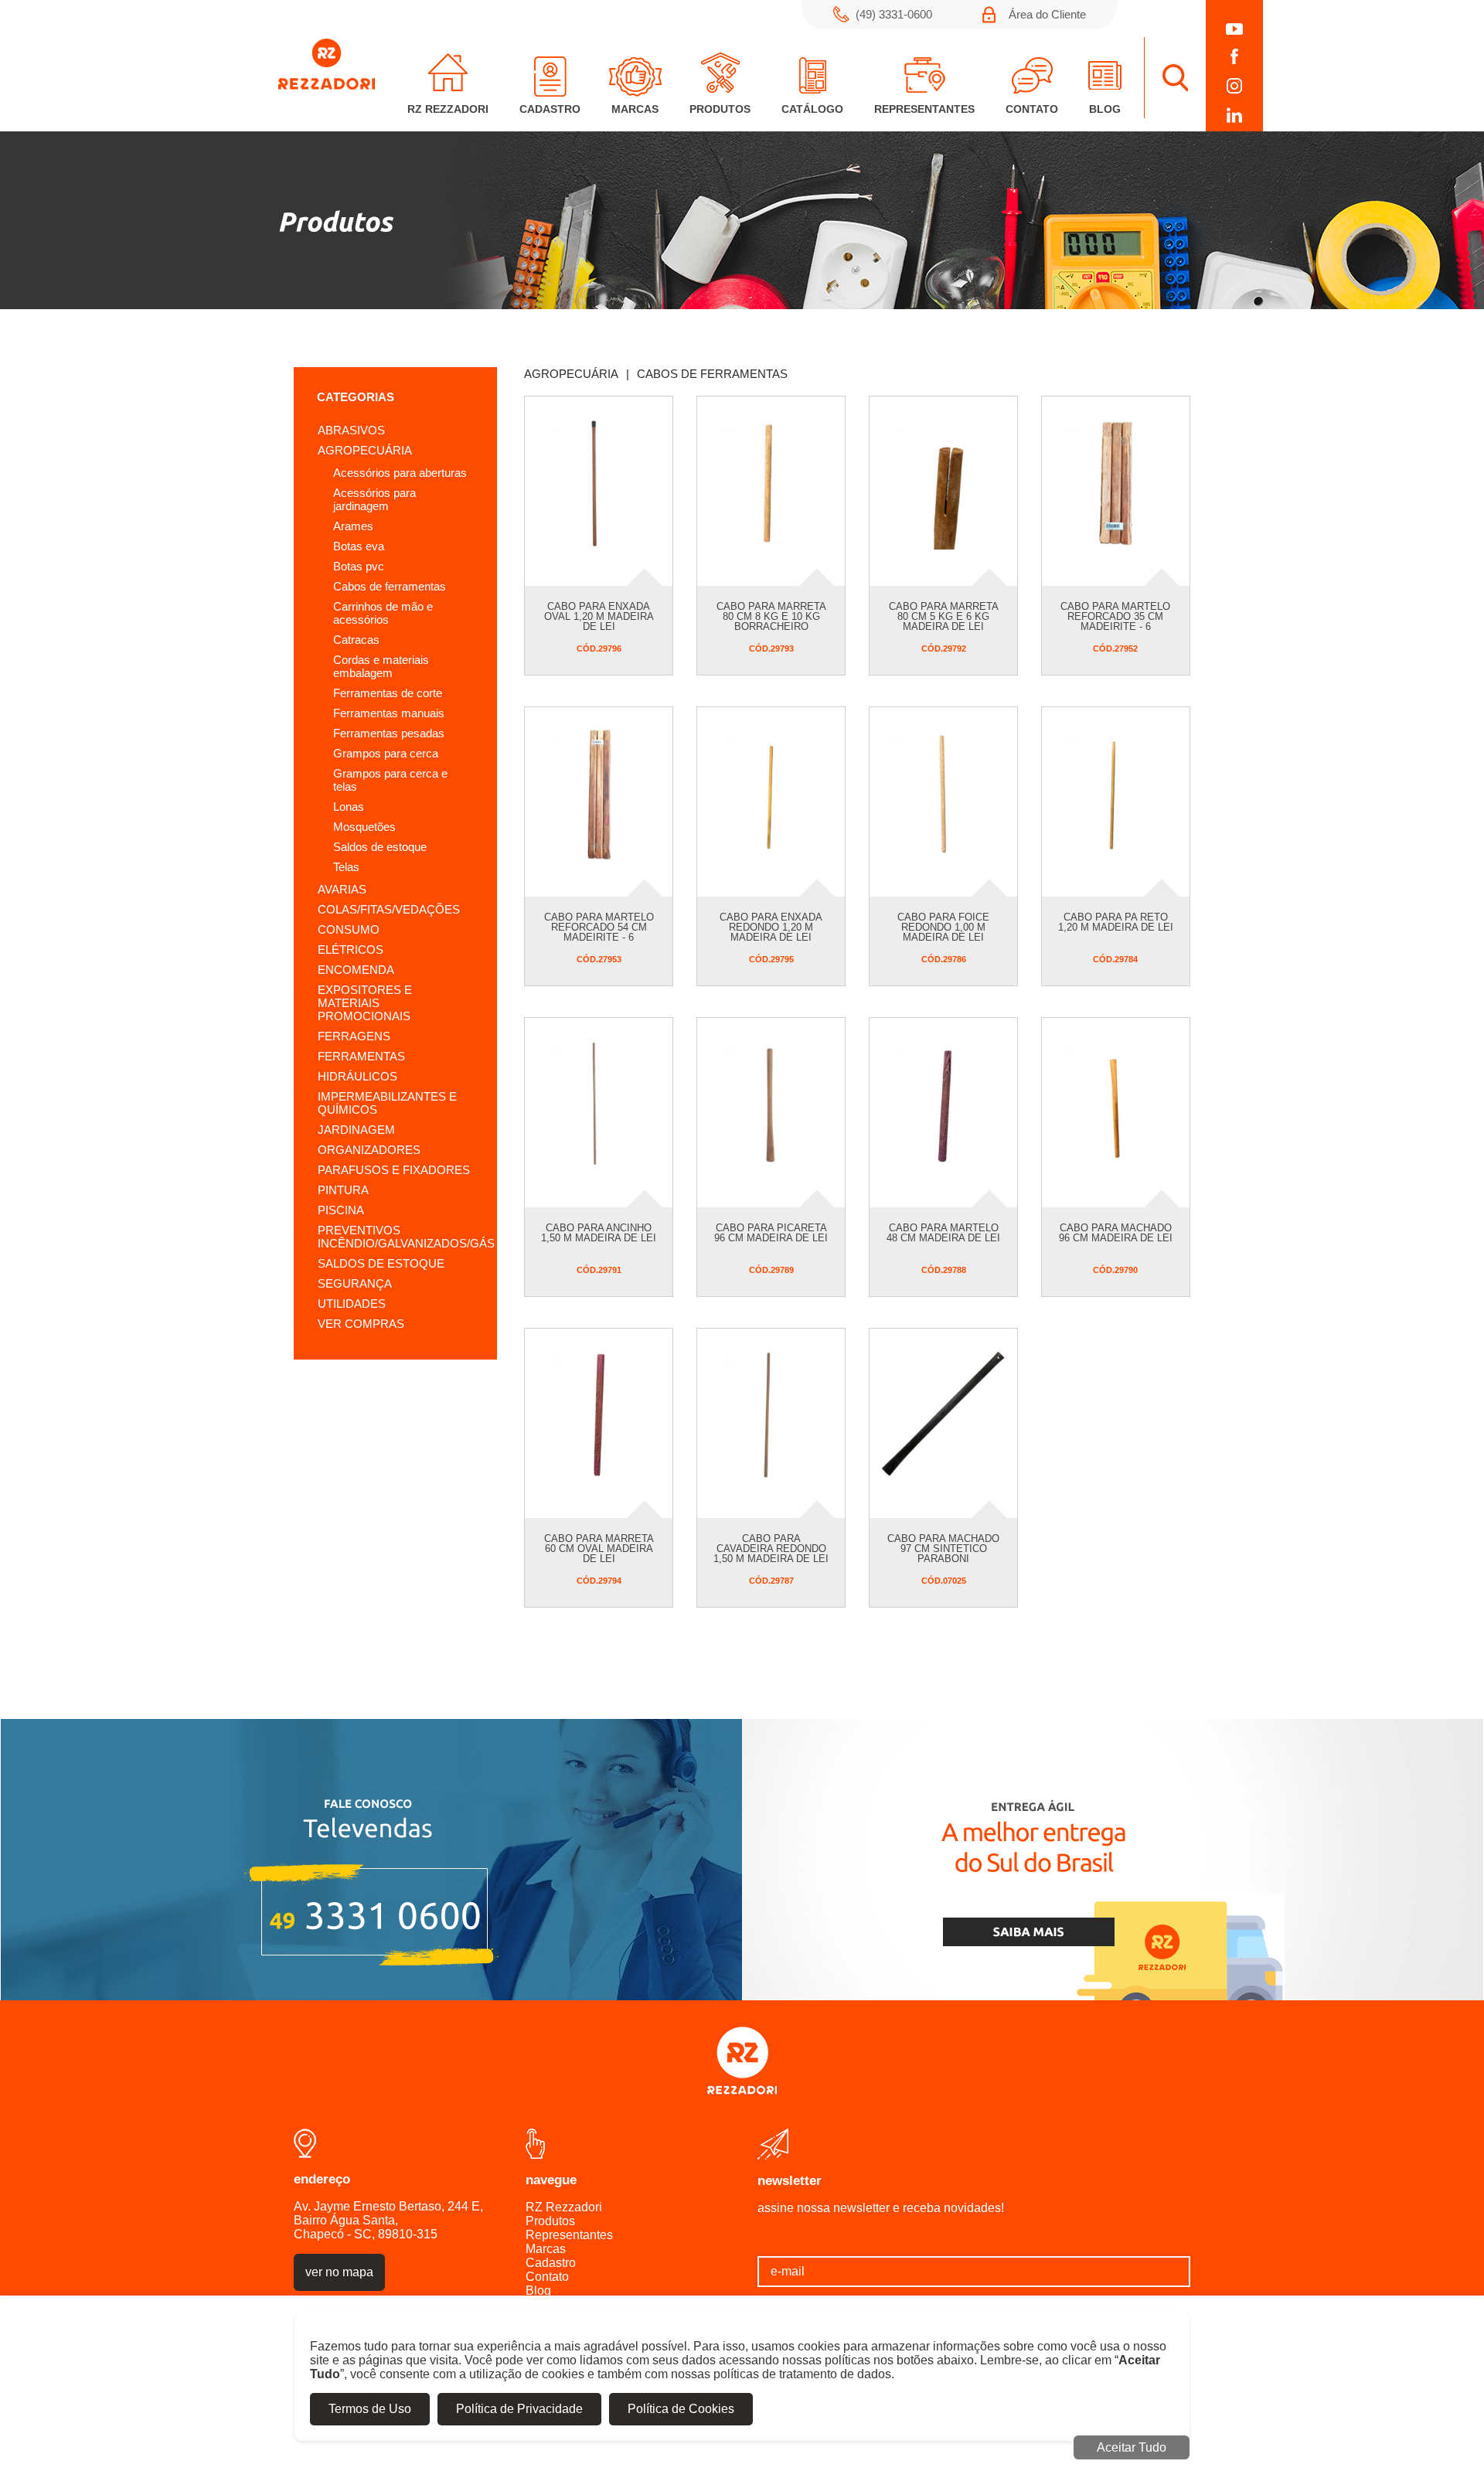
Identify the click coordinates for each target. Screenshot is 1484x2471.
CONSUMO (349, 929)
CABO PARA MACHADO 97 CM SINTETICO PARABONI (943, 1549)
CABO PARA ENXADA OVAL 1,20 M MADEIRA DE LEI (599, 616)
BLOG (1105, 109)
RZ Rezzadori (564, 2207)
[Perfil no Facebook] (1234, 56)
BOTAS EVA (359, 546)
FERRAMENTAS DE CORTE (388, 693)
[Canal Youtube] (1234, 29)
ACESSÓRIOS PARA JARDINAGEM (374, 499)
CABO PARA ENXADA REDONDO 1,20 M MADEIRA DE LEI (771, 927)
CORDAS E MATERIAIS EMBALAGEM (381, 666)
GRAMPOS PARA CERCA (386, 753)
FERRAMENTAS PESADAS (389, 733)
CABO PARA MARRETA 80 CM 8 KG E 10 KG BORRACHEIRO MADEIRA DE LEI (771, 621)
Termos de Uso (370, 2409)
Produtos (550, 2221)
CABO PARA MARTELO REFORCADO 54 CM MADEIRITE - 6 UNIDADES (599, 932)
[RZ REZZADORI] (327, 85)
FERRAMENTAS (361, 1056)
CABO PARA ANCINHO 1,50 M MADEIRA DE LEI (599, 1233)
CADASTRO (550, 109)
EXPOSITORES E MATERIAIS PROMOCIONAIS (365, 1003)
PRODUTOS (720, 109)
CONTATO (1032, 109)
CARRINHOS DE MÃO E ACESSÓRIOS (383, 613)
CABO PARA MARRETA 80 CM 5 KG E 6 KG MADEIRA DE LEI (944, 616)
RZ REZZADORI (448, 109)
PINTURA (343, 1190)
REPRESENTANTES (924, 109)
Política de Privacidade (519, 2409)
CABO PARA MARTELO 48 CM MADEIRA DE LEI (943, 1233)
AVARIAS (342, 889)
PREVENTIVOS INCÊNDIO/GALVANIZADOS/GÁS (406, 1237)
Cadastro (551, 2263)
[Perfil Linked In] (1234, 115)
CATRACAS (356, 640)
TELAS (346, 867)
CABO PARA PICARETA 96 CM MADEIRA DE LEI (771, 1233)
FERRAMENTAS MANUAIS (389, 713)
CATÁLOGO (812, 109)
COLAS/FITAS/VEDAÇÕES (389, 909)
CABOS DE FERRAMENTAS (390, 586)
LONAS (349, 807)
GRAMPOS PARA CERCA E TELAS (390, 780)
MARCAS (635, 109)
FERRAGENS (354, 1036)
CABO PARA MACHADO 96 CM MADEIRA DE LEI (1116, 1233)
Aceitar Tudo (1132, 2447)
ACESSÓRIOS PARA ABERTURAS (400, 473)
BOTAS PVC (359, 566)
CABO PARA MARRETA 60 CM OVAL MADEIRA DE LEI (599, 1549)
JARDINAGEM (356, 1130)
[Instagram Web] (1234, 86)
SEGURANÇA (355, 1283)
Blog (538, 2291)
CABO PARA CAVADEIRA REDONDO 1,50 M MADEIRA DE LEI (771, 1549)
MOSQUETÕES (364, 827)
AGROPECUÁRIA (365, 450)
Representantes (569, 2235)
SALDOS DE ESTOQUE (380, 847)
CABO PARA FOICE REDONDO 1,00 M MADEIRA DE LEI (943, 927)
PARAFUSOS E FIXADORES (394, 1170)
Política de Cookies (681, 2409)
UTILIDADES (352, 1304)
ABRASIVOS (351, 430)
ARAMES (353, 526)
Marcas (546, 2249)
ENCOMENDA (356, 970)
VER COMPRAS (361, 1324)
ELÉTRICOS (351, 950)
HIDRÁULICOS (357, 1076)
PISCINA (341, 1210)
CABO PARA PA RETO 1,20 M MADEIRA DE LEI (1116, 922)
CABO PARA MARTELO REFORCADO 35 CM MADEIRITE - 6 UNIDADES (1115, 621)
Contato (547, 2277)
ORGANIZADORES (369, 1150)
